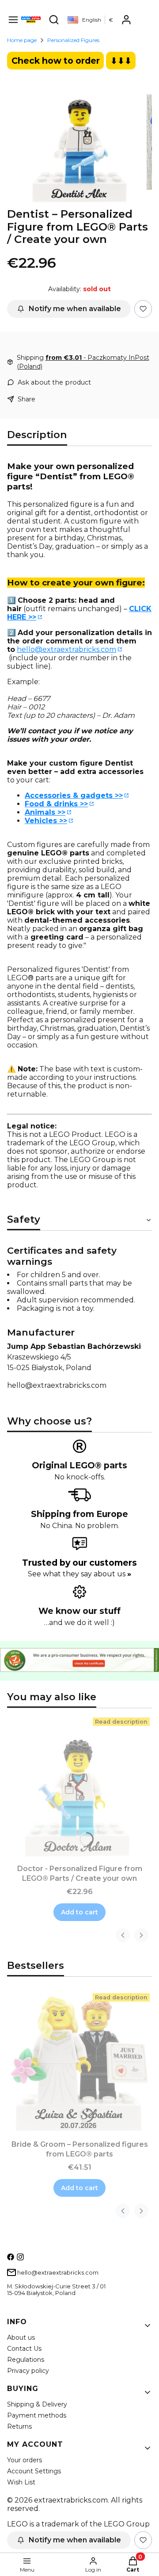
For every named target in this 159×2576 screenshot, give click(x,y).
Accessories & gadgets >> (74, 795)
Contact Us (24, 2349)
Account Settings (34, 2471)
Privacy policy (28, 2371)
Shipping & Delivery (37, 2404)
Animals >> (45, 812)
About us (21, 2337)
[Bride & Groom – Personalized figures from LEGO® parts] (79, 2064)
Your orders (25, 2460)
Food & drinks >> (56, 804)
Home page (22, 40)
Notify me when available (75, 309)
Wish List (21, 2482)
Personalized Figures (73, 40)
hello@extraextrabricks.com (66, 649)
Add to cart (79, 1912)
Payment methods (37, 2415)
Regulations (26, 2360)
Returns (19, 2426)
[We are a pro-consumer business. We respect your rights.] (79, 1669)
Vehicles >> (46, 821)
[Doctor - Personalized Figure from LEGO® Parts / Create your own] (79, 1788)
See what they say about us (79, 1574)
